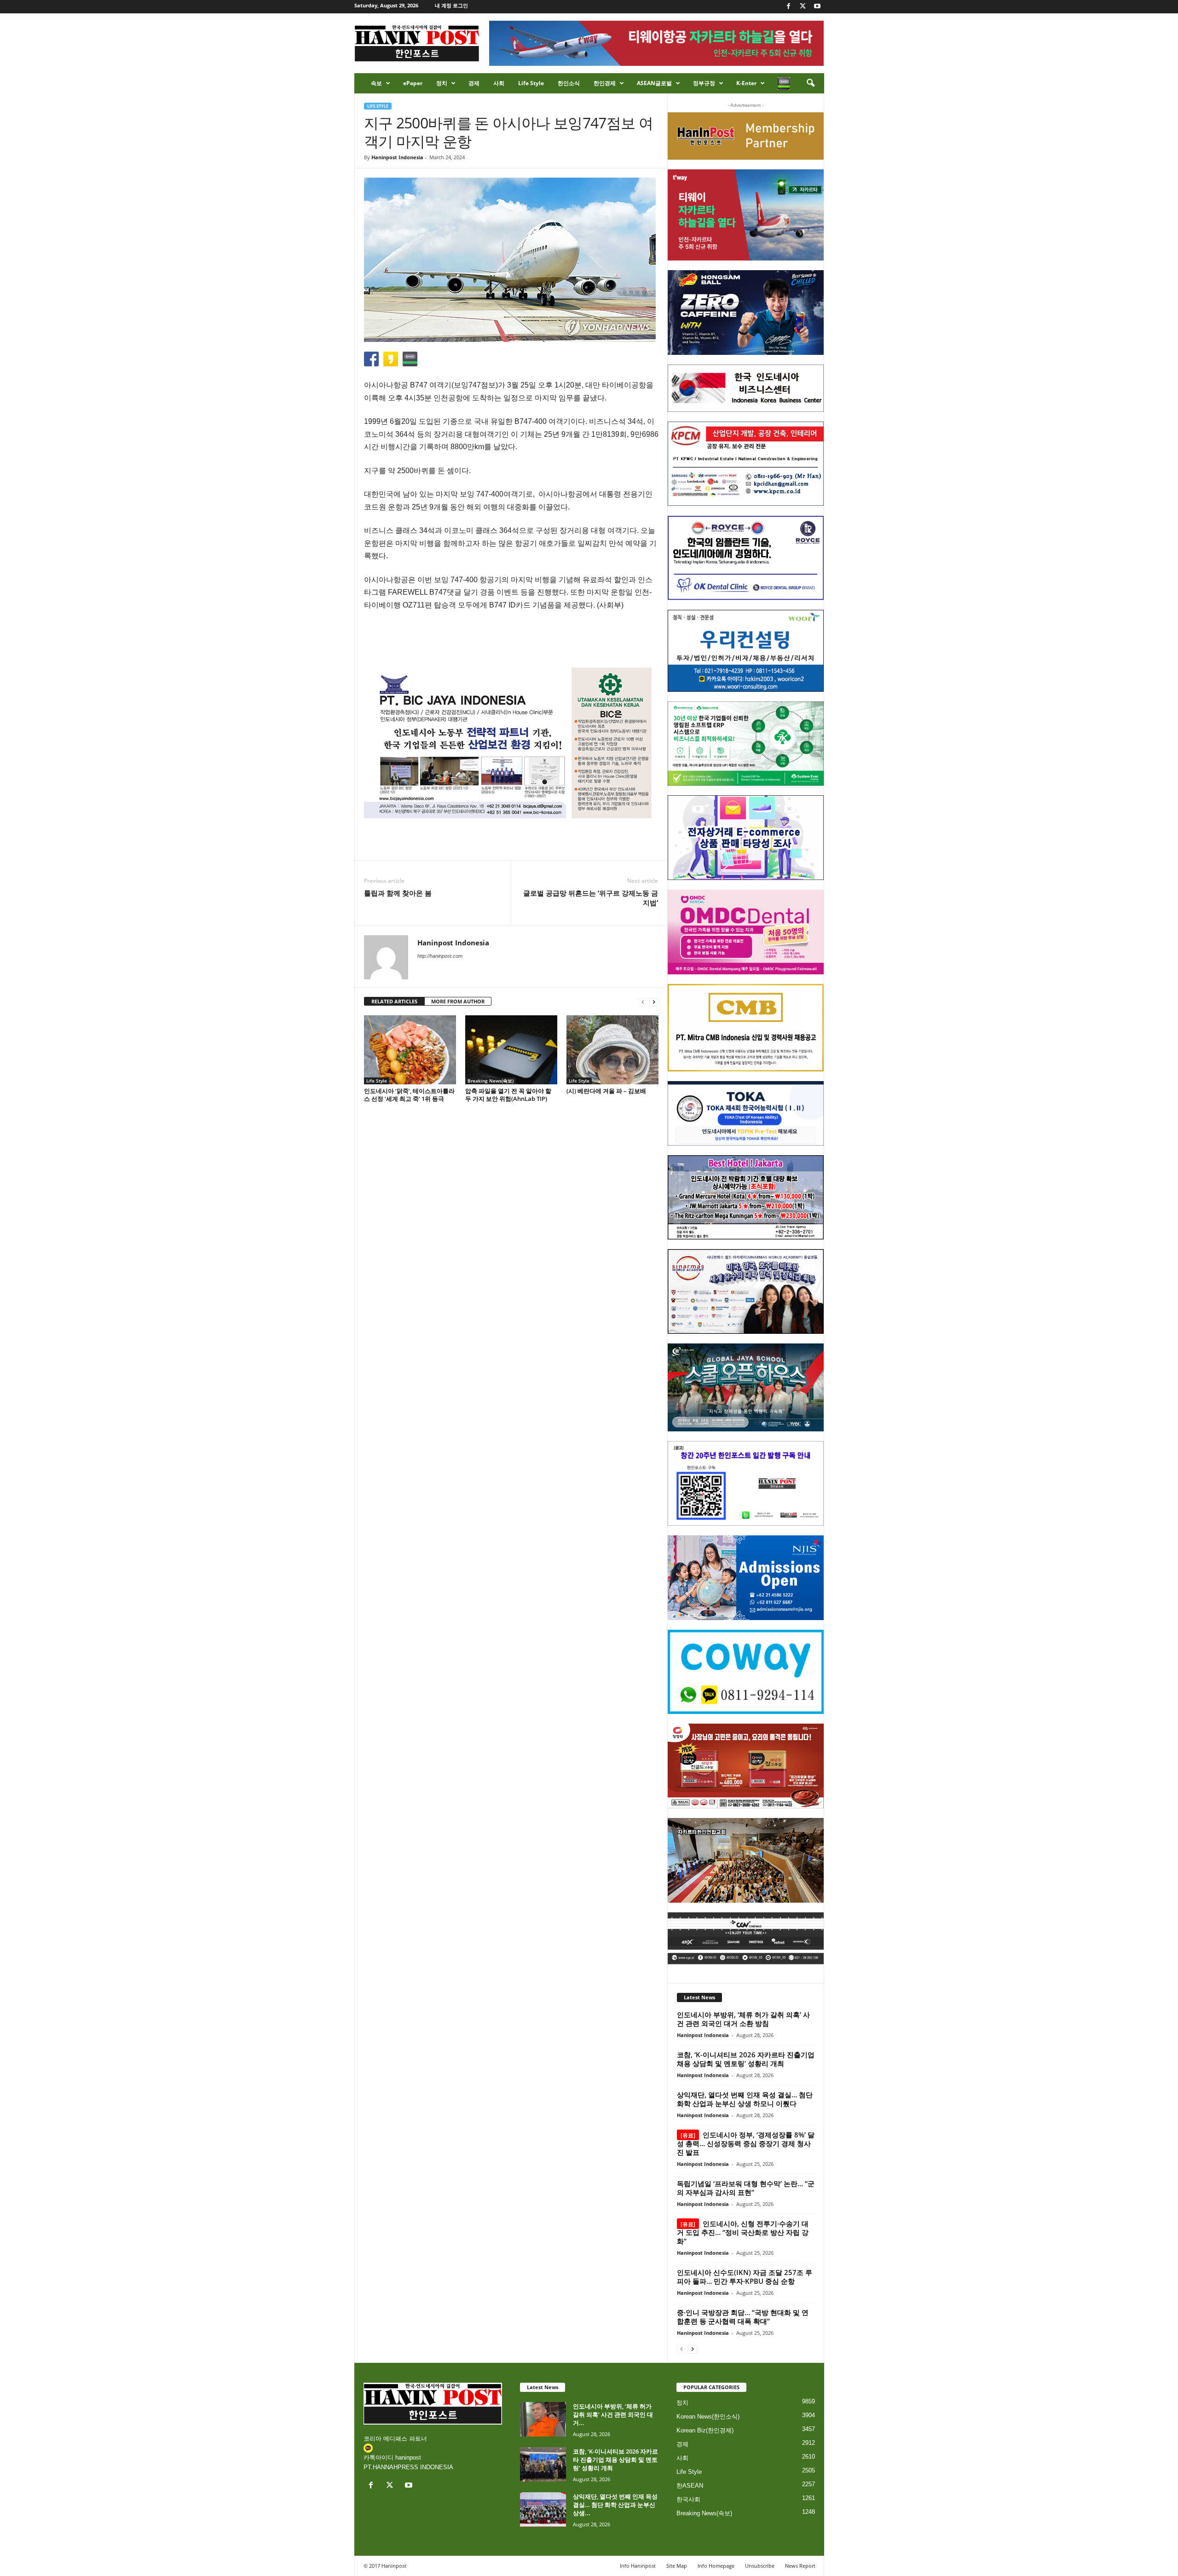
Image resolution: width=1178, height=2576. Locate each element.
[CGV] (746, 1938)
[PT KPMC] (746, 464)
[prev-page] (643, 1002)
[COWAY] (746, 1672)
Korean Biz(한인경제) (705, 2430)
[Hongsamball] (746, 313)
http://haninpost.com (440, 956)
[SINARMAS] (746, 1291)
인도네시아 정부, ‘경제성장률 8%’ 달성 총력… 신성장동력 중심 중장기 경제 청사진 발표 (746, 2143)
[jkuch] (746, 1860)
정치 (442, 83)
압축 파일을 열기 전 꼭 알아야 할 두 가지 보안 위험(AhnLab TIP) (508, 1095)
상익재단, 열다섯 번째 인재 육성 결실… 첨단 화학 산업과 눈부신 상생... (615, 2505)
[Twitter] (803, 7)
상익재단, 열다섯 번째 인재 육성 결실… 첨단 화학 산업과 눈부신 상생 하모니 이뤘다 (745, 2099)
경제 (474, 83)
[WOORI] (746, 651)
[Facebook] (789, 7)
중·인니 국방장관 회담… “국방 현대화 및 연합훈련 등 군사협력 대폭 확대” (743, 2317)
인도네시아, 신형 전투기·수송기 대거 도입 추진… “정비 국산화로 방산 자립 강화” (743, 2232)
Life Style (531, 83)
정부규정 (704, 83)
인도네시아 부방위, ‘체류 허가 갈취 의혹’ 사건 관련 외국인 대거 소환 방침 (743, 2019)
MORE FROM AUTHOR (458, 1001)
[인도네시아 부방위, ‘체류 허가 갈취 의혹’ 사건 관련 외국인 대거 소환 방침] (543, 2419)
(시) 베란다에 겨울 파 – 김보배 (606, 1091)
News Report (800, 2566)
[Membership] (746, 136)
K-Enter (746, 83)
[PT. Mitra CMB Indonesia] (746, 1028)
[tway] (746, 215)
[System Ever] (746, 744)
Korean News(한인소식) (708, 2417)
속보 (376, 83)
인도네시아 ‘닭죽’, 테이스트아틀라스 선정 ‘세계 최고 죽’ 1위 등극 (409, 1095)
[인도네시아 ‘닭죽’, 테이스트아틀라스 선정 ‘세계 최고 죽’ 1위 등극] (410, 1050)
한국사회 (688, 2499)
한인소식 (569, 83)
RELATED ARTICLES (394, 1001)
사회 (499, 83)
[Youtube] (817, 7)
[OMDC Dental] (746, 932)
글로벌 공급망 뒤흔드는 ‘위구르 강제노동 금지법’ (591, 898)
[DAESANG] (746, 1766)
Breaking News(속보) (491, 1081)
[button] (810, 83)
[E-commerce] (746, 838)
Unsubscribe (760, 2566)
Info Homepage (716, 2566)
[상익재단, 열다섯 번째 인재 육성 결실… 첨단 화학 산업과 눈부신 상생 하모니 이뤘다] (543, 2509)
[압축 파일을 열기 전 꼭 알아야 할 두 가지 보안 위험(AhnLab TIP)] (511, 1050)
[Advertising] (511, 743)
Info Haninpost (638, 2566)
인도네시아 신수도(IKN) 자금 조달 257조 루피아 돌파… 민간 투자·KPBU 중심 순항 (745, 2277)
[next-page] (654, 1002)
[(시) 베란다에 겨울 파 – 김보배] (612, 1050)
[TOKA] (746, 1113)
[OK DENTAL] (746, 558)
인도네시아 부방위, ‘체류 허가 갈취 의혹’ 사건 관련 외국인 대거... (613, 2414)
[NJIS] (746, 1578)
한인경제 (605, 83)
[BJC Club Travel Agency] (746, 1198)
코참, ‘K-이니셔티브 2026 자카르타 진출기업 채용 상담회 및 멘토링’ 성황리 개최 (746, 2059)
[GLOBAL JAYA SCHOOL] (746, 1388)
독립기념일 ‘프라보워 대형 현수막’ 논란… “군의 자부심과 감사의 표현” (746, 2188)
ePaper (413, 83)
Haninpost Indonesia (397, 157)
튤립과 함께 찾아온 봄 (398, 893)
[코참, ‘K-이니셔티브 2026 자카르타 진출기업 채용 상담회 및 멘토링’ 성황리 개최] (543, 2464)
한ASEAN (690, 2486)
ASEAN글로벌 (654, 83)
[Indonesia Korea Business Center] (746, 388)
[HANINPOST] (746, 1483)
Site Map (677, 2566)
